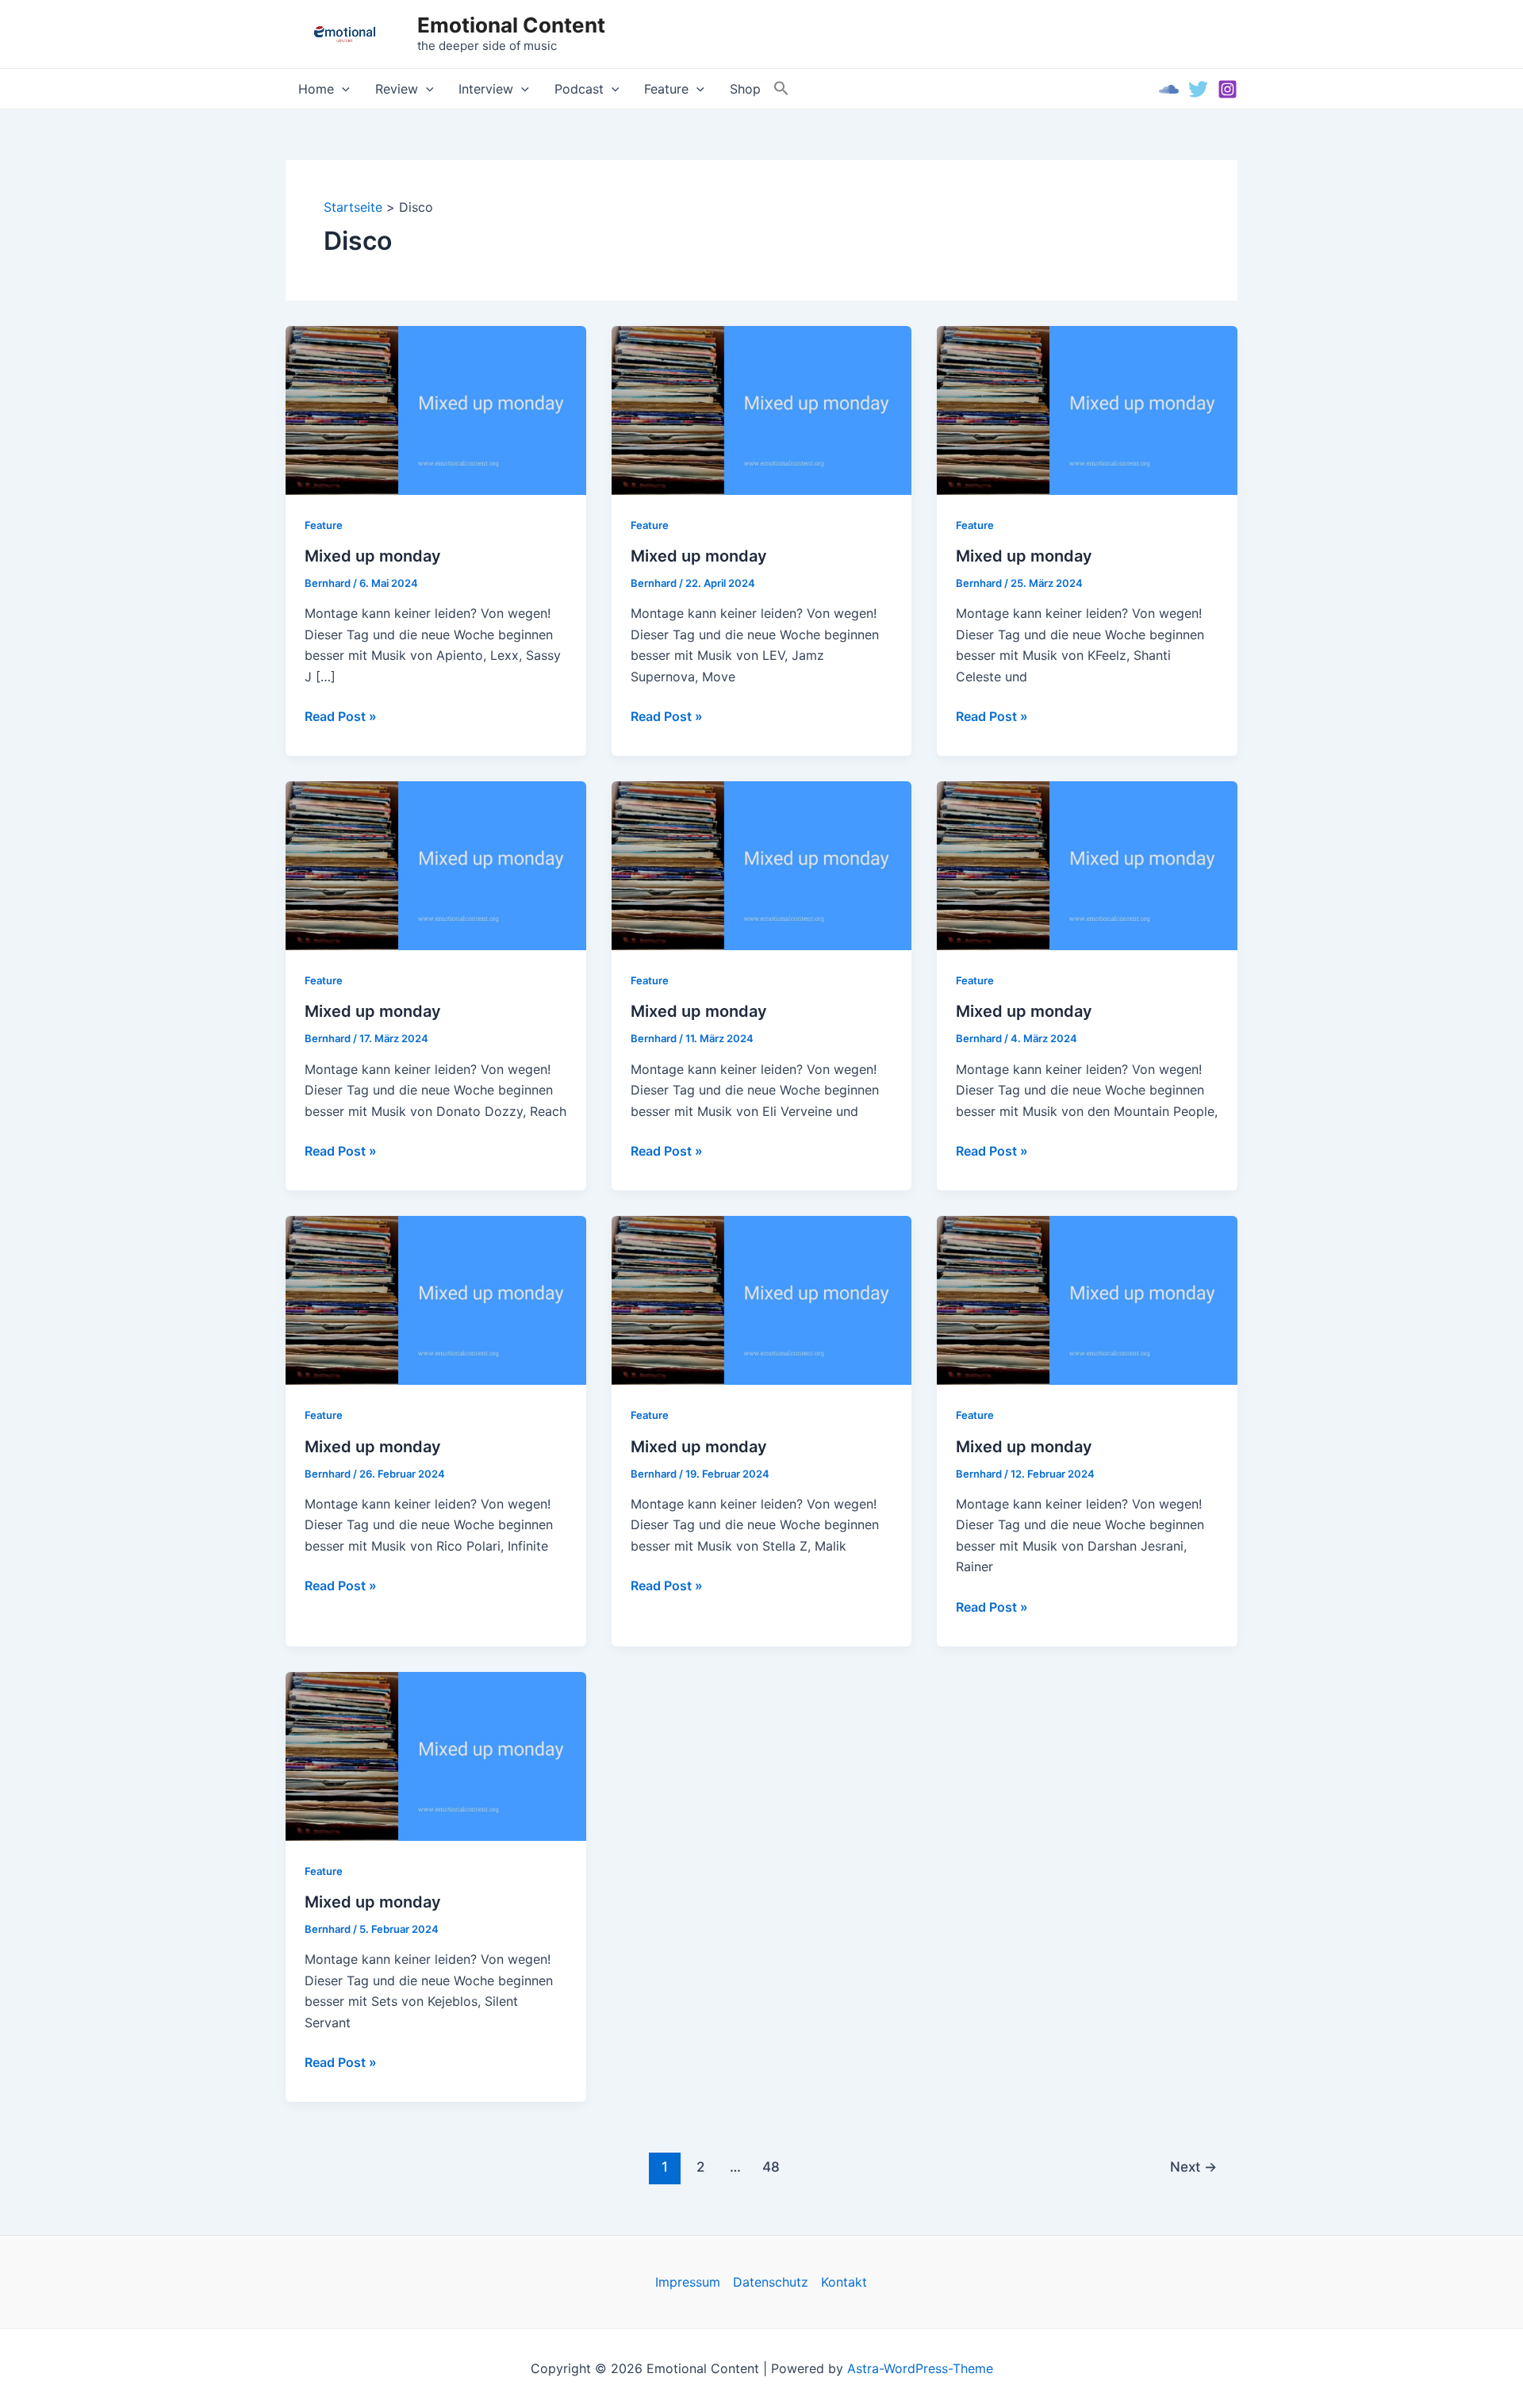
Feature (666, 89)
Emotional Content (511, 25)
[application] (342, 89)
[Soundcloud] (1169, 89)
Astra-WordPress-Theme (920, 2368)
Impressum (688, 2282)
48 (771, 2166)
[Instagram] (1228, 89)
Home (316, 89)
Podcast (579, 89)
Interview (486, 89)
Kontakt (844, 2282)
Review (397, 89)
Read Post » (341, 717)
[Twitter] (1198, 89)
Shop (745, 89)
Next (1193, 2166)
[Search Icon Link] (781, 89)
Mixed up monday (373, 556)
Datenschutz (771, 2282)
